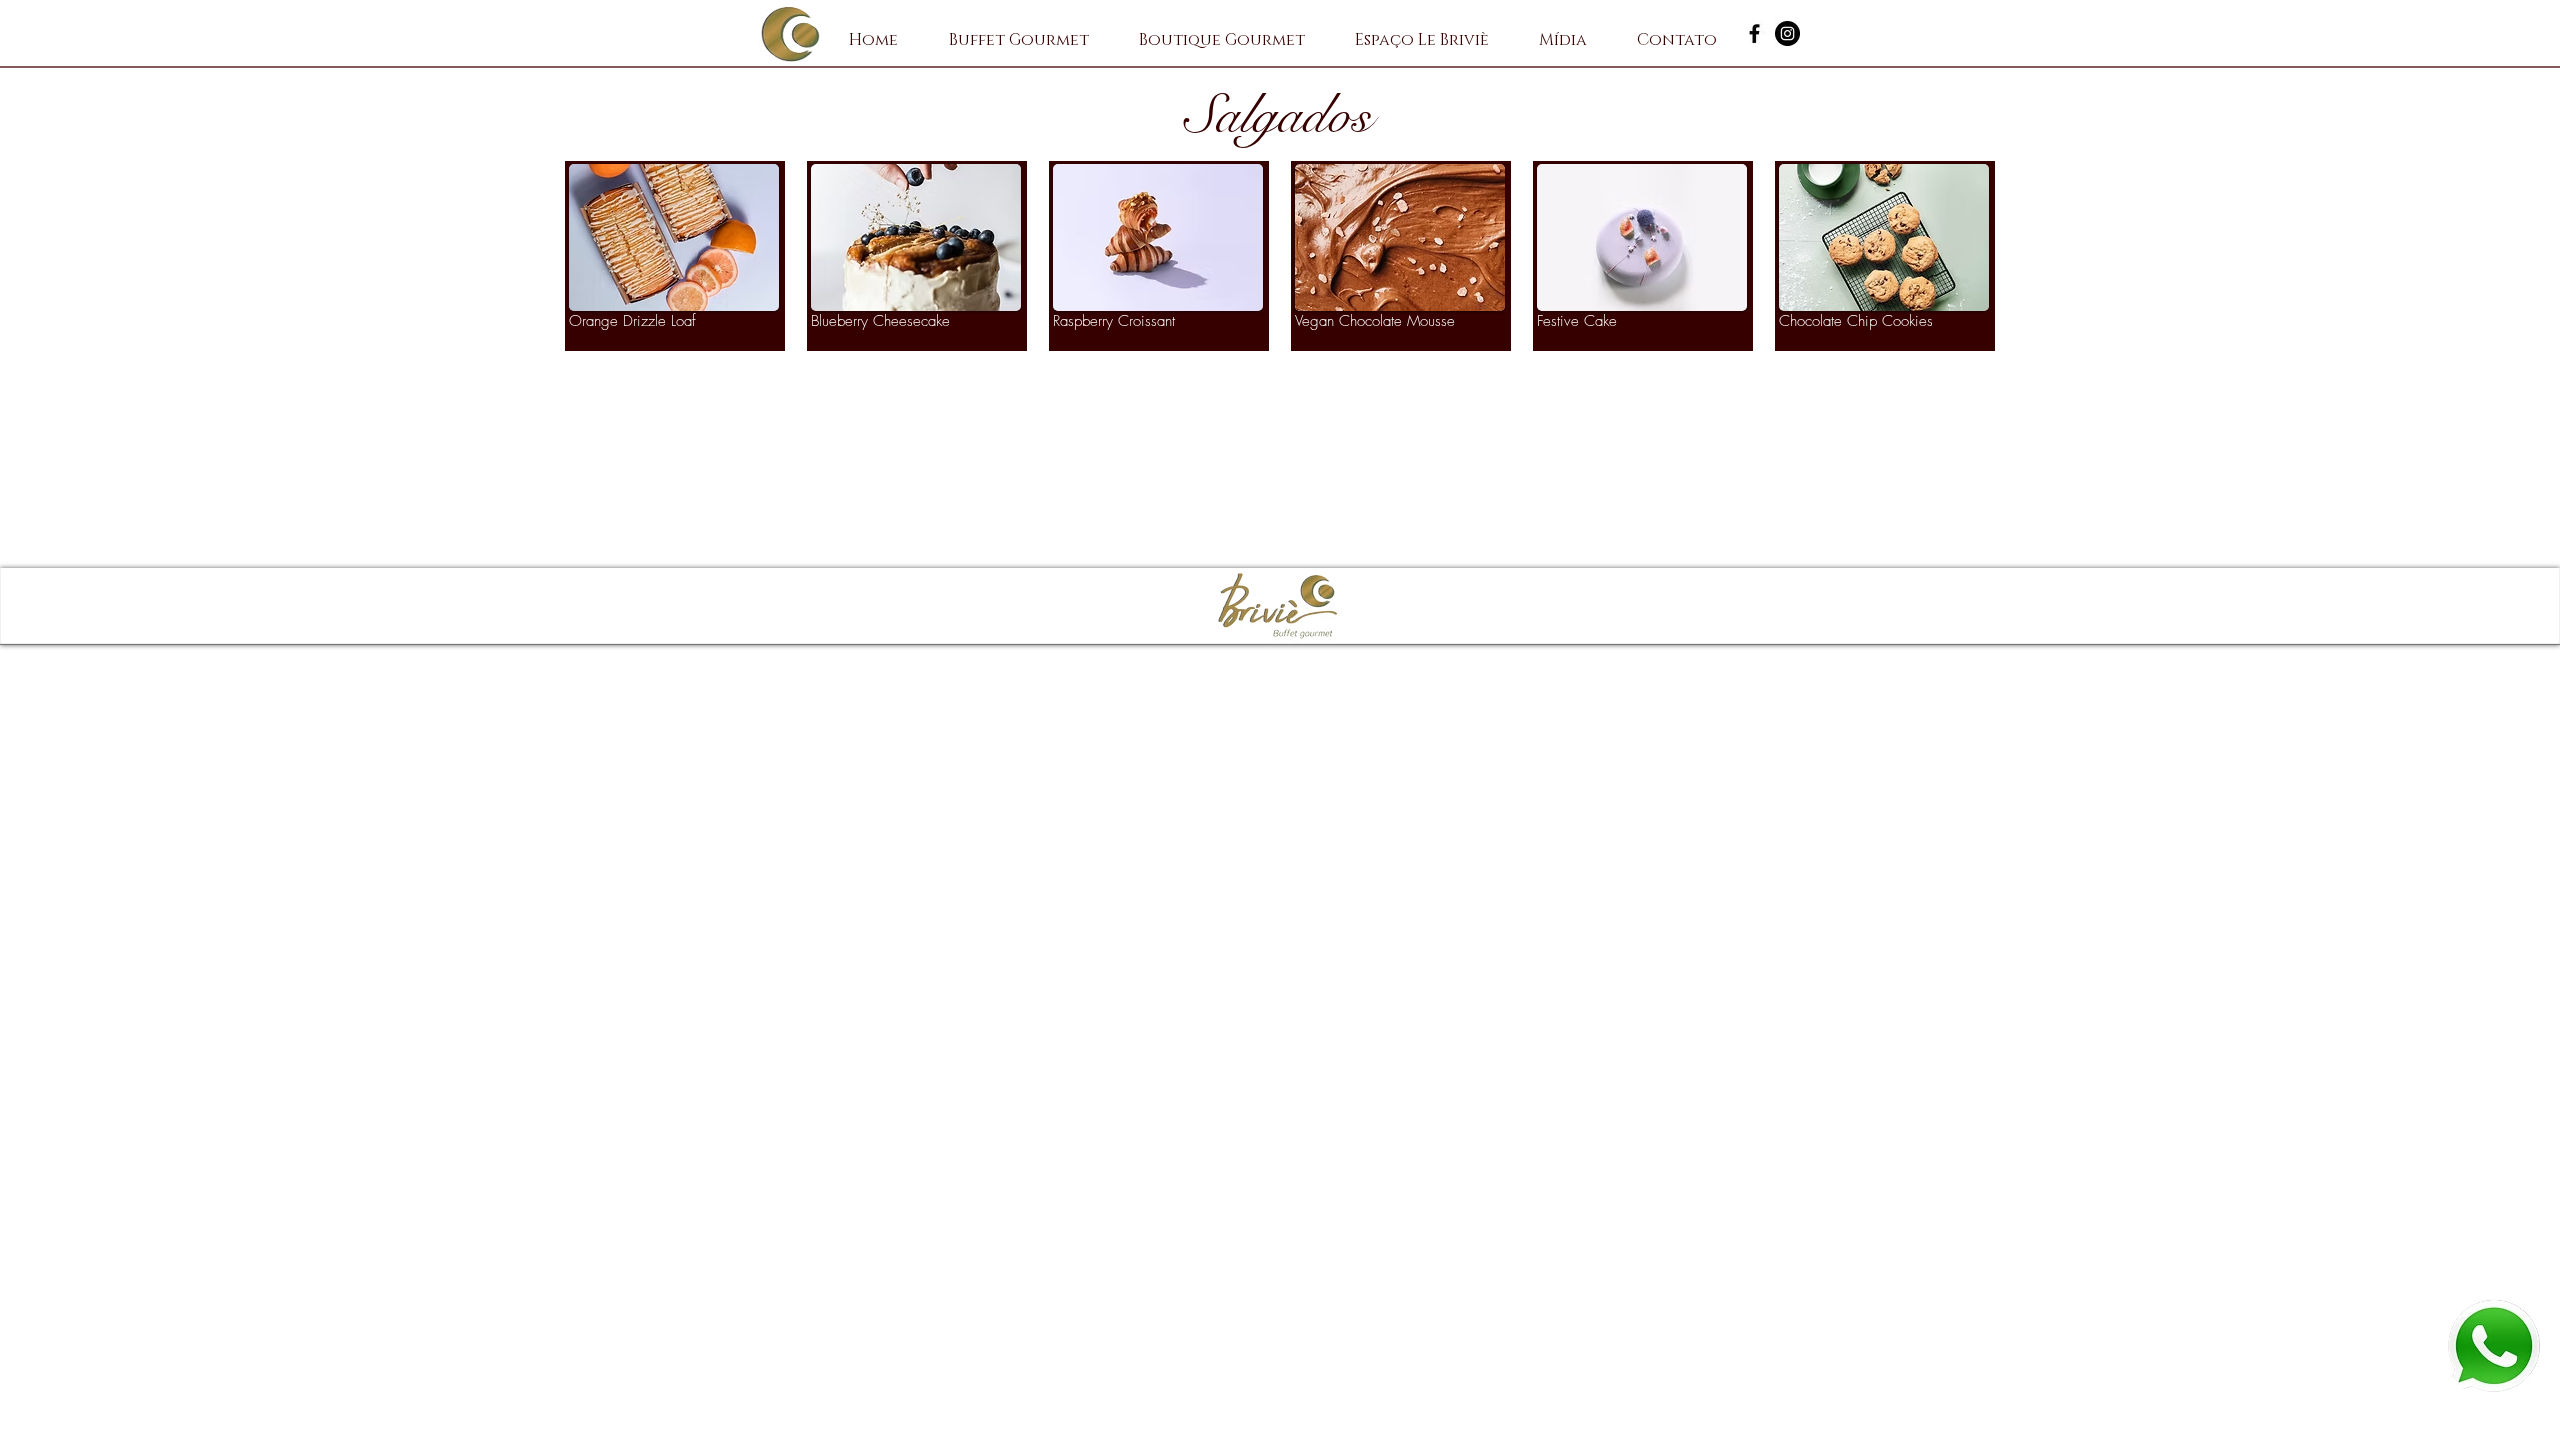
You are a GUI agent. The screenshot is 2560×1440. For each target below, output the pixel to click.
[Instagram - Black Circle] (1787, 33)
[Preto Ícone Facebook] (1754, 33)
